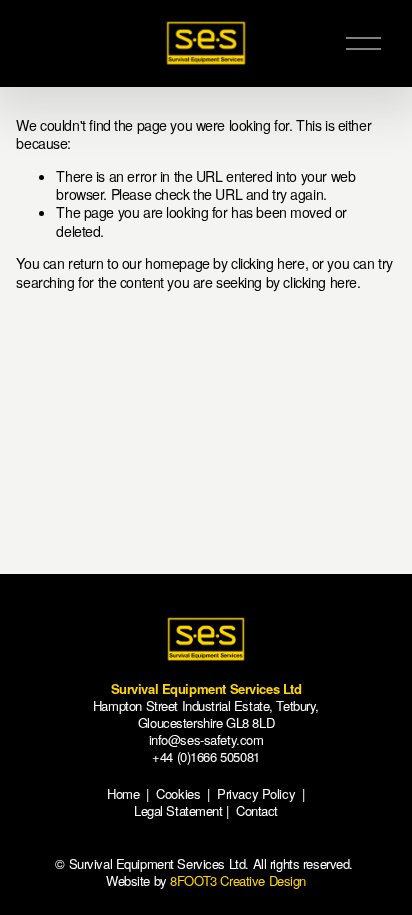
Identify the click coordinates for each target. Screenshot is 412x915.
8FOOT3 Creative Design (238, 880)
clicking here (267, 263)
